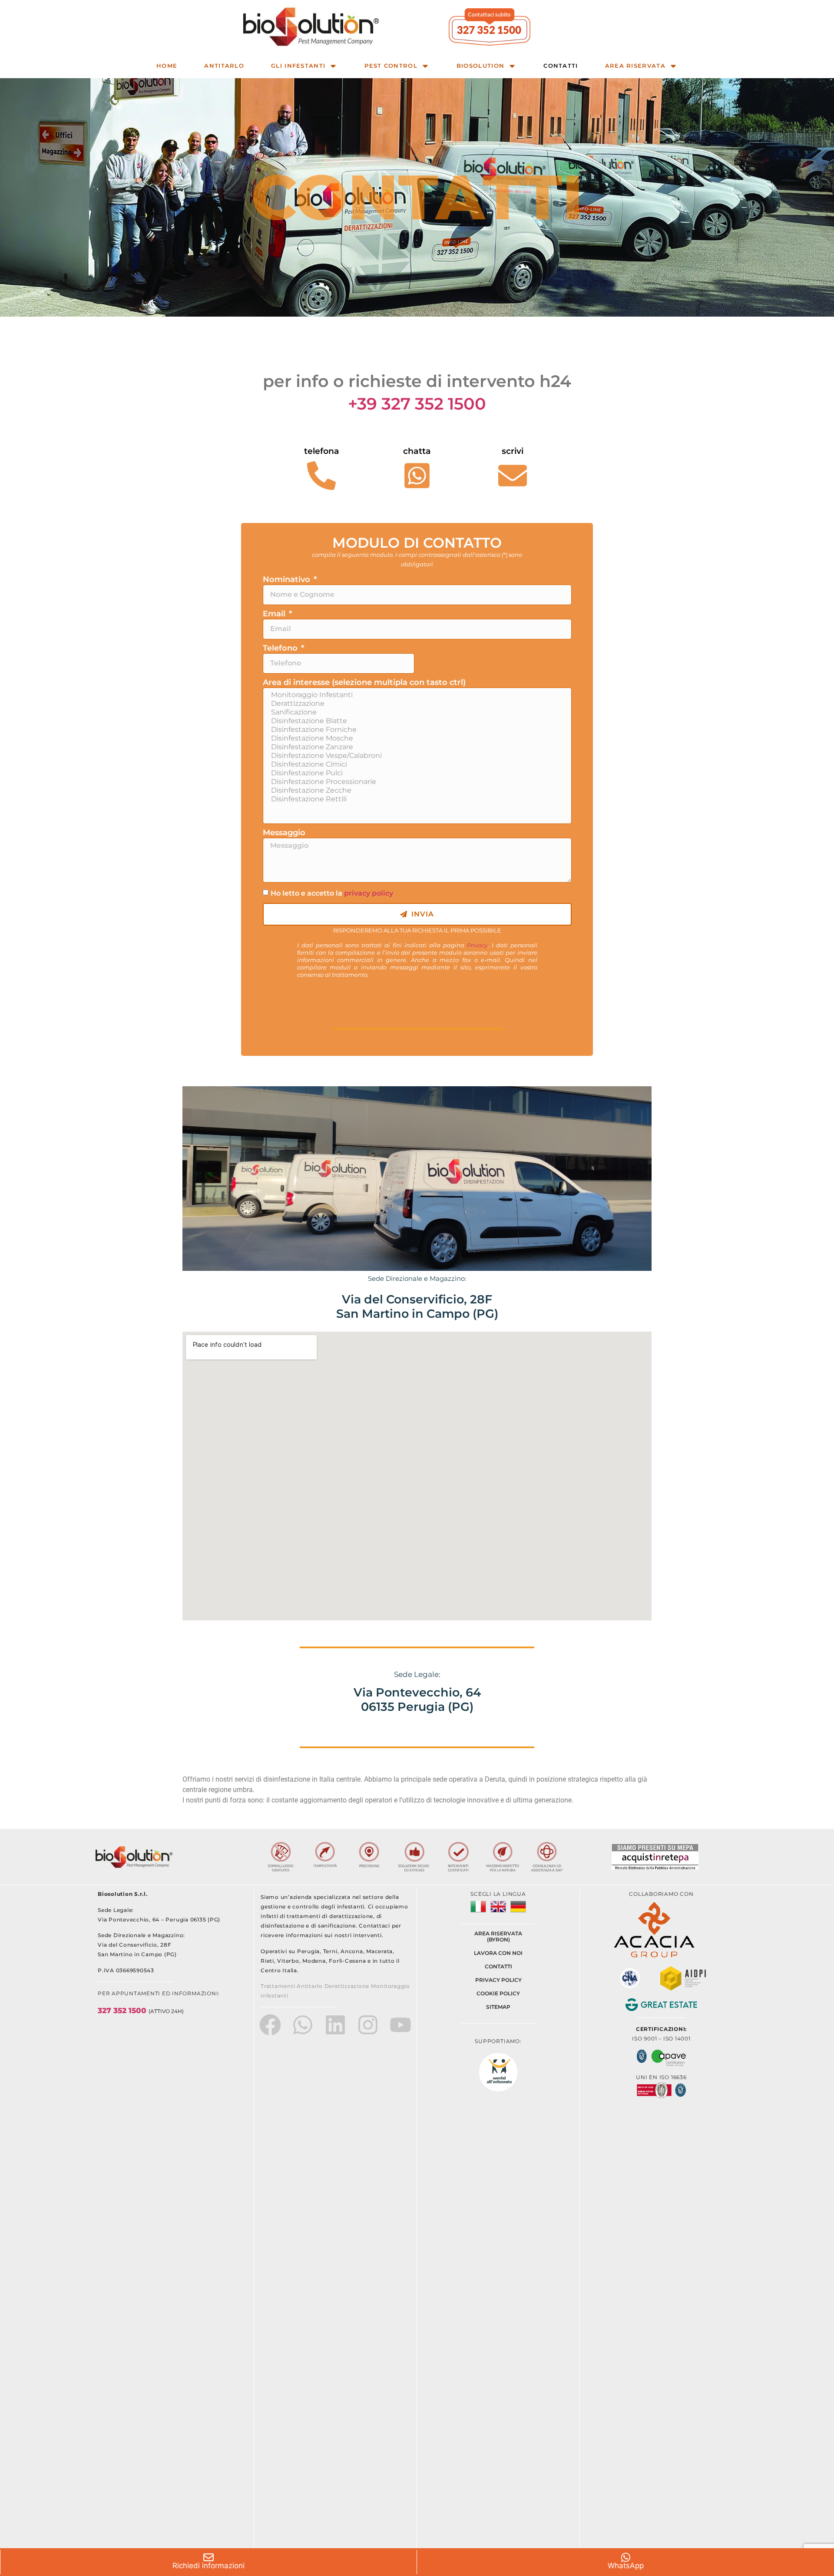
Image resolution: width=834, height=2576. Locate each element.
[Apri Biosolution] (512, 66)
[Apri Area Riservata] (673, 66)
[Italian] (480, 1912)
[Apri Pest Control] (425, 66)
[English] (500, 1912)
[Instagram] (368, 2025)
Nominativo (288, 580)
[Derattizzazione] (416, 704)
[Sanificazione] (416, 712)
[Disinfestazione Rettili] (416, 799)
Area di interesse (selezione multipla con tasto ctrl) (364, 683)
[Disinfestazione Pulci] (416, 773)
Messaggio (284, 833)
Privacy (477, 945)
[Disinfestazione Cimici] (416, 764)
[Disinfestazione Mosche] (416, 738)
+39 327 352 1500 (417, 404)
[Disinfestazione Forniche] (416, 730)
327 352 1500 (141, 2011)
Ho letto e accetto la (332, 893)
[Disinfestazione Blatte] (416, 721)
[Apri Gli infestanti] (333, 66)
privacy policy (369, 893)
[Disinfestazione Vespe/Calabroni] (416, 756)
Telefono (281, 648)
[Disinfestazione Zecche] (416, 790)
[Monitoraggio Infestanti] (416, 695)
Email (275, 614)
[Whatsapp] (303, 2025)
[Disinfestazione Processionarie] (416, 782)
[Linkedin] (335, 2025)
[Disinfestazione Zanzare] (416, 747)
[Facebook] (270, 2025)
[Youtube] (400, 2025)
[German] (518, 1912)
